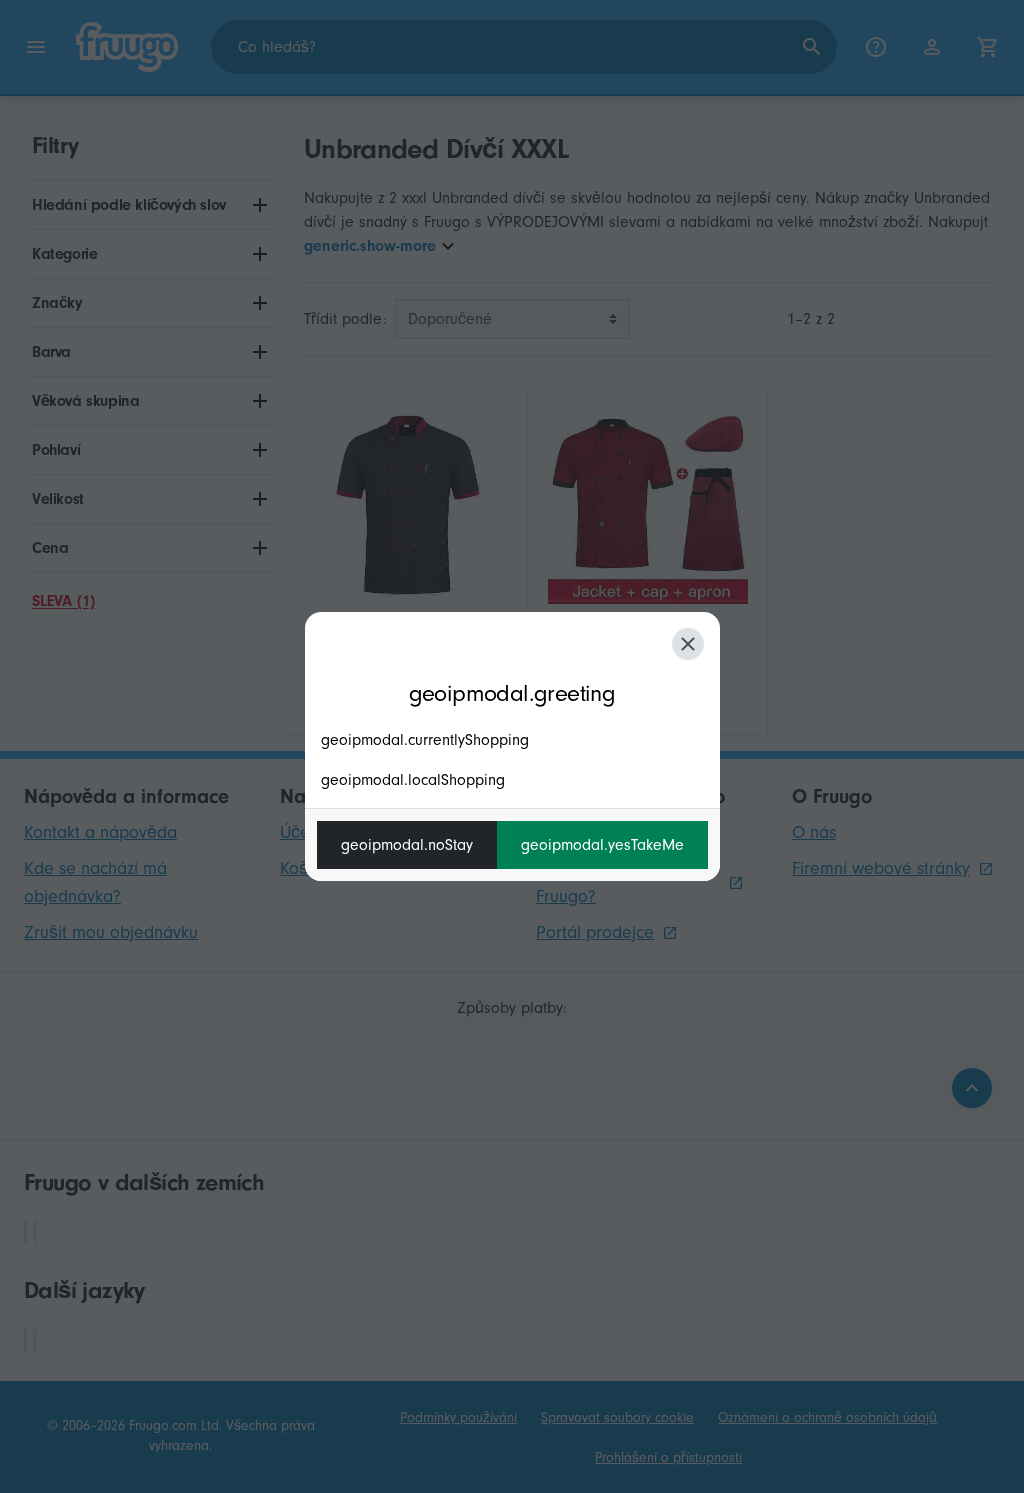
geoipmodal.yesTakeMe (602, 845)
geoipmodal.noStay (407, 845)
